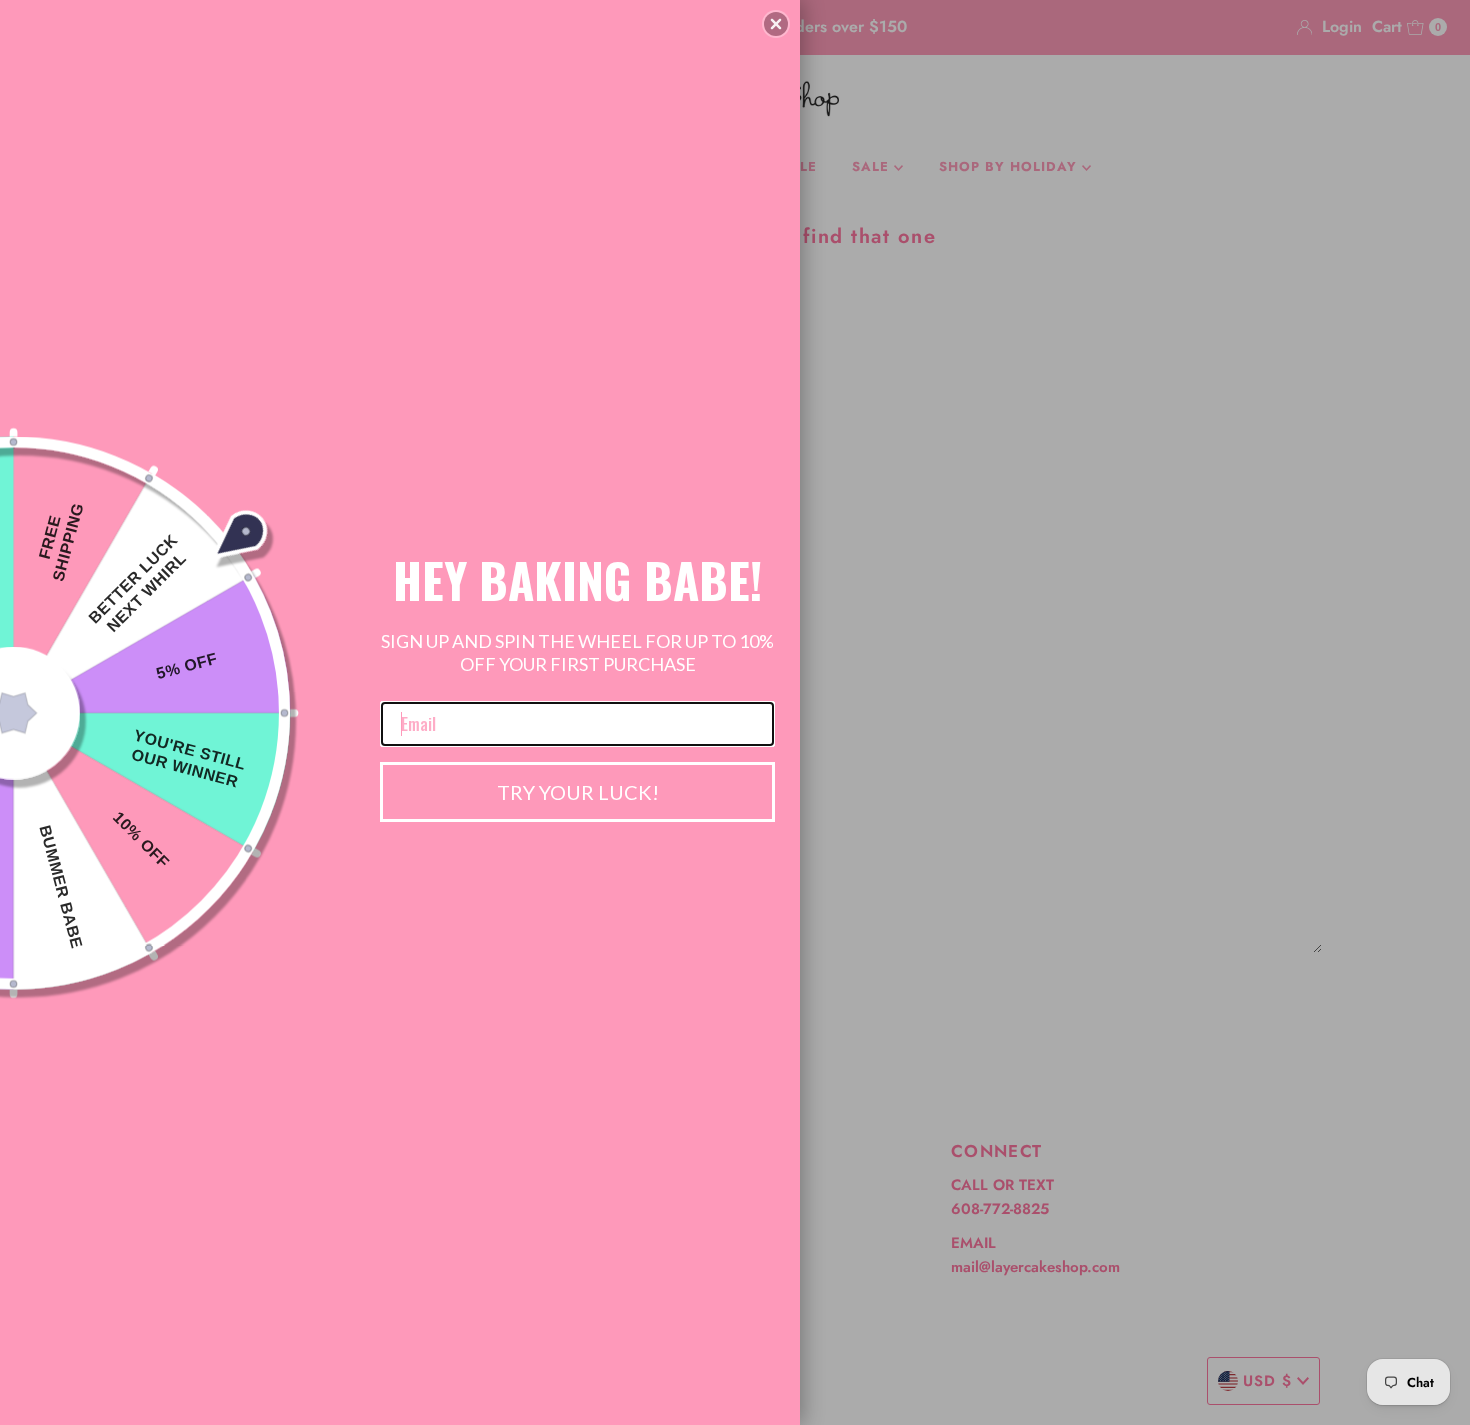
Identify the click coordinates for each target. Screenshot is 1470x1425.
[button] (776, 24)
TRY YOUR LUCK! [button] (578, 792)
